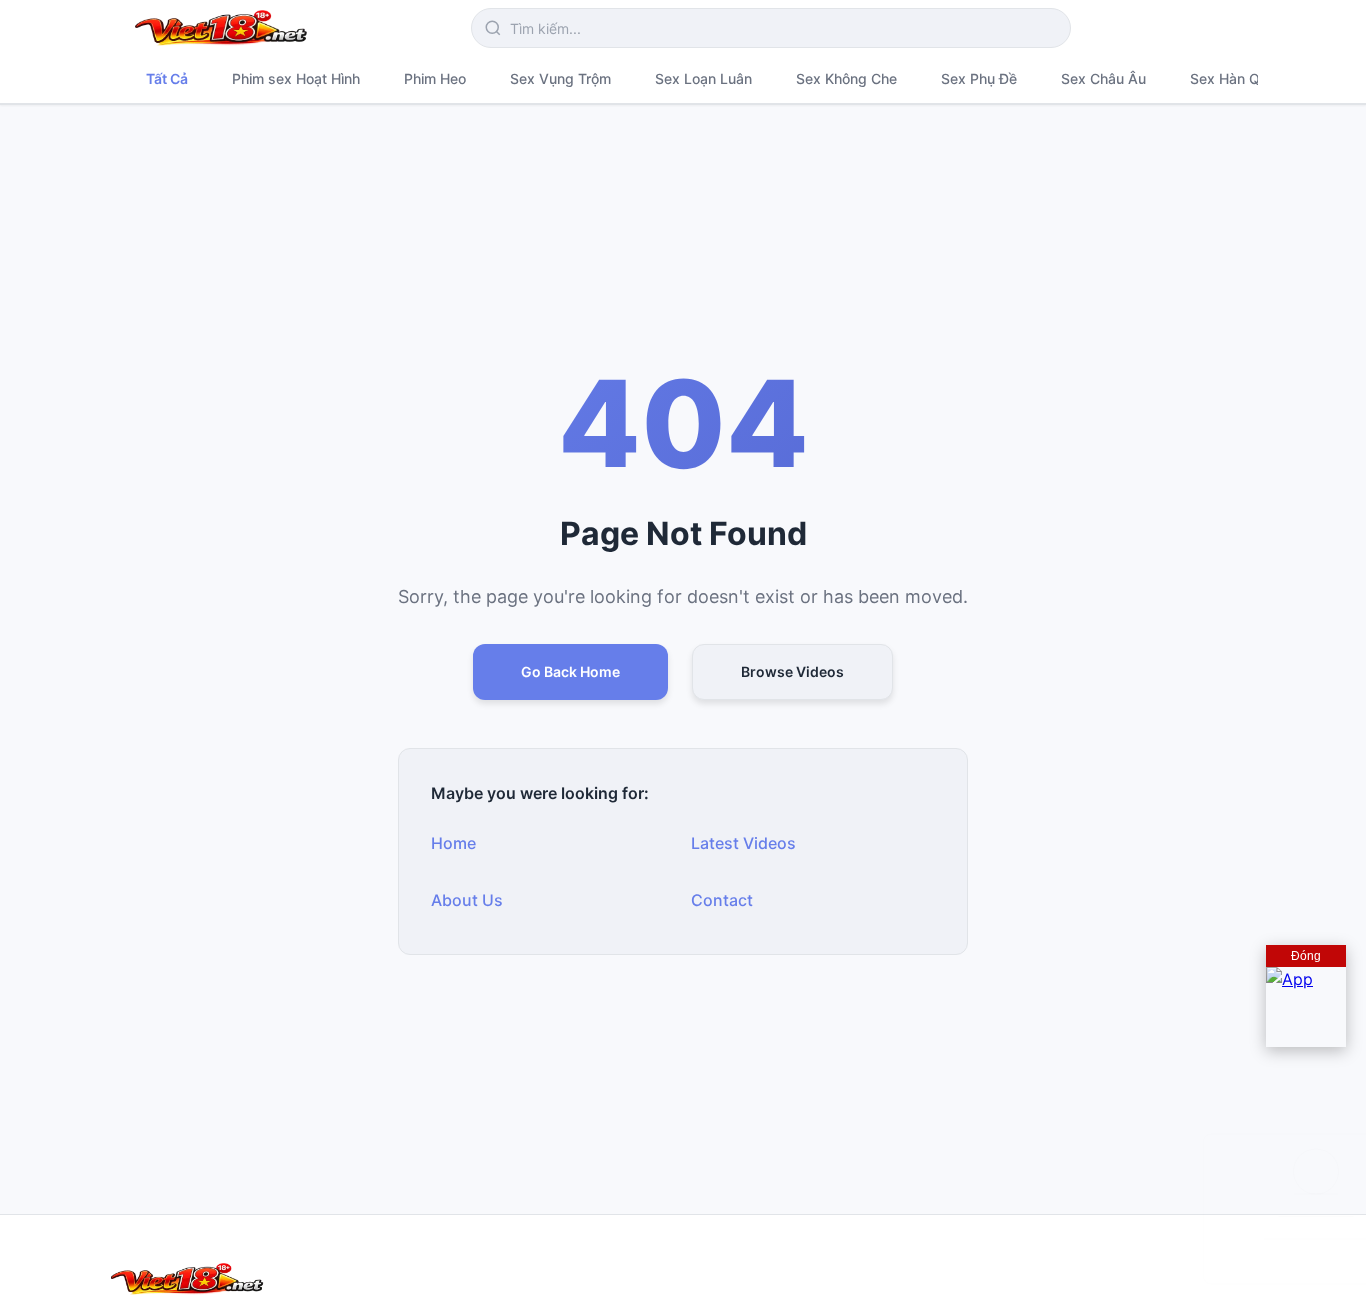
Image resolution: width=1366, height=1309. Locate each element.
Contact (722, 900)
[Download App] (1306, 1007)
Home (453, 843)
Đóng (1306, 956)
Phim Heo (435, 78)
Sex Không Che (846, 78)
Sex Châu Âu (1103, 78)
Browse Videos (792, 671)
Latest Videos (743, 843)
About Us (467, 900)
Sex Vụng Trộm (560, 78)
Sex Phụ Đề (979, 78)
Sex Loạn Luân (703, 78)
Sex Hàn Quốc (1237, 78)
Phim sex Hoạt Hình (296, 78)
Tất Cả (167, 78)
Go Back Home (570, 671)
